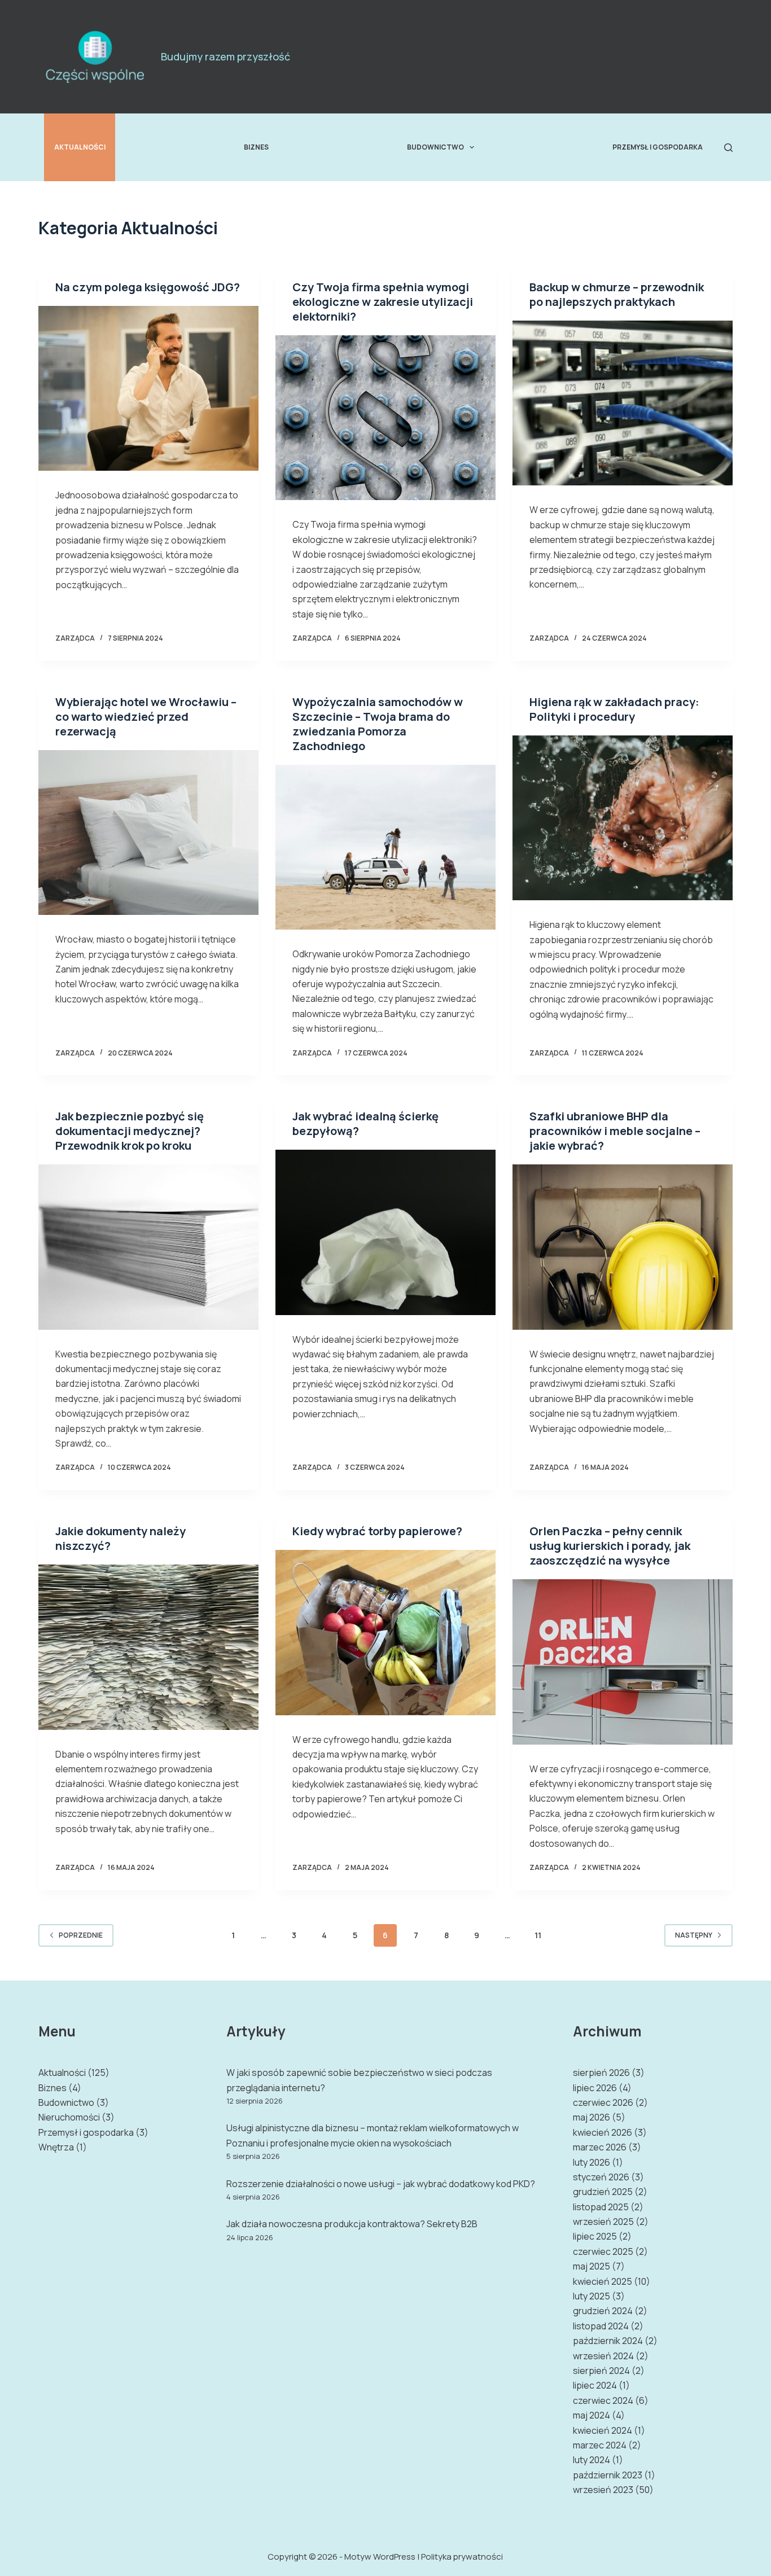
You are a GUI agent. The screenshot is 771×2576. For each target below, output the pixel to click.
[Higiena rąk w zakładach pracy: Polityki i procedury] (623, 818)
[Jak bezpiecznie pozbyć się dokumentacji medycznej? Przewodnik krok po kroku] (148, 1247)
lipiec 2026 (595, 2088)
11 (538, 1935)
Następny (694, 1935)
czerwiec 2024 (603, 2400)
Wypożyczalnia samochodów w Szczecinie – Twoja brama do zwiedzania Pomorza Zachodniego (378, 724)
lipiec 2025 (595, 2236)
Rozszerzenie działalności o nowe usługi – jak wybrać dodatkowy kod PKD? (381, 2184)
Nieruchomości (69, 2117)
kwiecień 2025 (603, 2281)
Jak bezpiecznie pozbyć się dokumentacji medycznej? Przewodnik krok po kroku (130, 1131)
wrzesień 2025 (603, 2222)
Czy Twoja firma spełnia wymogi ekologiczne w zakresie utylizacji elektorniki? (383, 302)
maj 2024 (592, 2415)
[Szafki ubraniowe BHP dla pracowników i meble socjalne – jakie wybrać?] (623, 1247)
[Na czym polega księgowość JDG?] (148, 388)
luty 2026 (592, 2162)
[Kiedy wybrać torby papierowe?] (385, 1632)
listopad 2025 (601, 2207)
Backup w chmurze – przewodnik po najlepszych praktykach (617, 294)
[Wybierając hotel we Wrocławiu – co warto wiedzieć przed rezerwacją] (148, 833)
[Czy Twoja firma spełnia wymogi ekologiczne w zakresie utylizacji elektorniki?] (385, 418)
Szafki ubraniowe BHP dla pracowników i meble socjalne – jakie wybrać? (615, 1131)
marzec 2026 (600, 2147)
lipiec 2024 (595, 2385)
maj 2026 (592, 2117)
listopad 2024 (601, 2326)
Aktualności (80, 147)
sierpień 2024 (601, 2371)
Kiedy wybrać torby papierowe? (377, 1531)
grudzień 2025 (603, 2192)
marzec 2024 (600, 2445)
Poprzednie (81, 1935)
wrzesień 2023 (603, 2490)
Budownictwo (435, 147)
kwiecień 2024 (603, 2430)
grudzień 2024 (603, 2311)
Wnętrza (56, 2147)
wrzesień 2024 (603, 2356)
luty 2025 (592, 2296)
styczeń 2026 (601, 2177)
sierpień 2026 (601, 2073)
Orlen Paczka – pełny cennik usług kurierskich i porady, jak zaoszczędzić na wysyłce (610, 1546)
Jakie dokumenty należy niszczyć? (121, 1538)
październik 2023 (608, 2475)
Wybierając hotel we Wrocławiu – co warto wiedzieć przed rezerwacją (146, 717)
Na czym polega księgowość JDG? (148, 287)
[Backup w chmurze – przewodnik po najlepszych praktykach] (623, 403)
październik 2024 (608, 2341)
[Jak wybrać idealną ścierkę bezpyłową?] (385, 1232)
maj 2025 (592, 2266)
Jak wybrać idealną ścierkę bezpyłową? (365, 1123)
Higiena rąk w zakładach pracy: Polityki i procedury (614, 709)
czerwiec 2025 (603, 2251)
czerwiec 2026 (603, 2102)
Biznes (256, 147)
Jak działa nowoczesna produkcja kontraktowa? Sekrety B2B (352, 2224)
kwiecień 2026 (603, 2132)
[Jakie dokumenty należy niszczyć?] (148, 1647)
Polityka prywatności (462, 2557)
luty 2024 (592, 2460)
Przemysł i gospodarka (658, 147)
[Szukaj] (728, 148)
